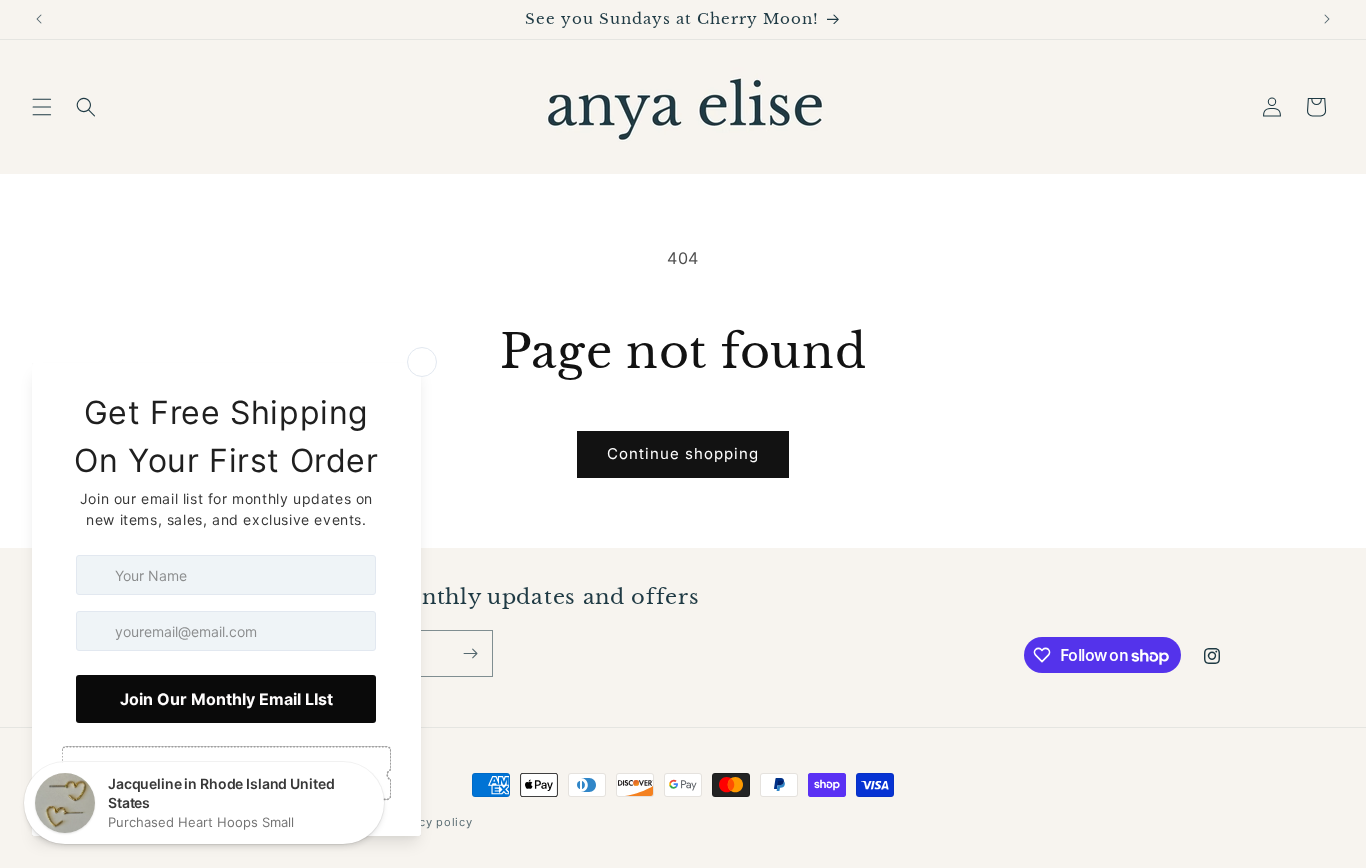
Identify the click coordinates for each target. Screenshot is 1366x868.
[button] (42, 107)
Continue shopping (683, 453)
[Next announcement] (1327, 19)
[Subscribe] (470, 653)
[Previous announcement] (39, 19)
